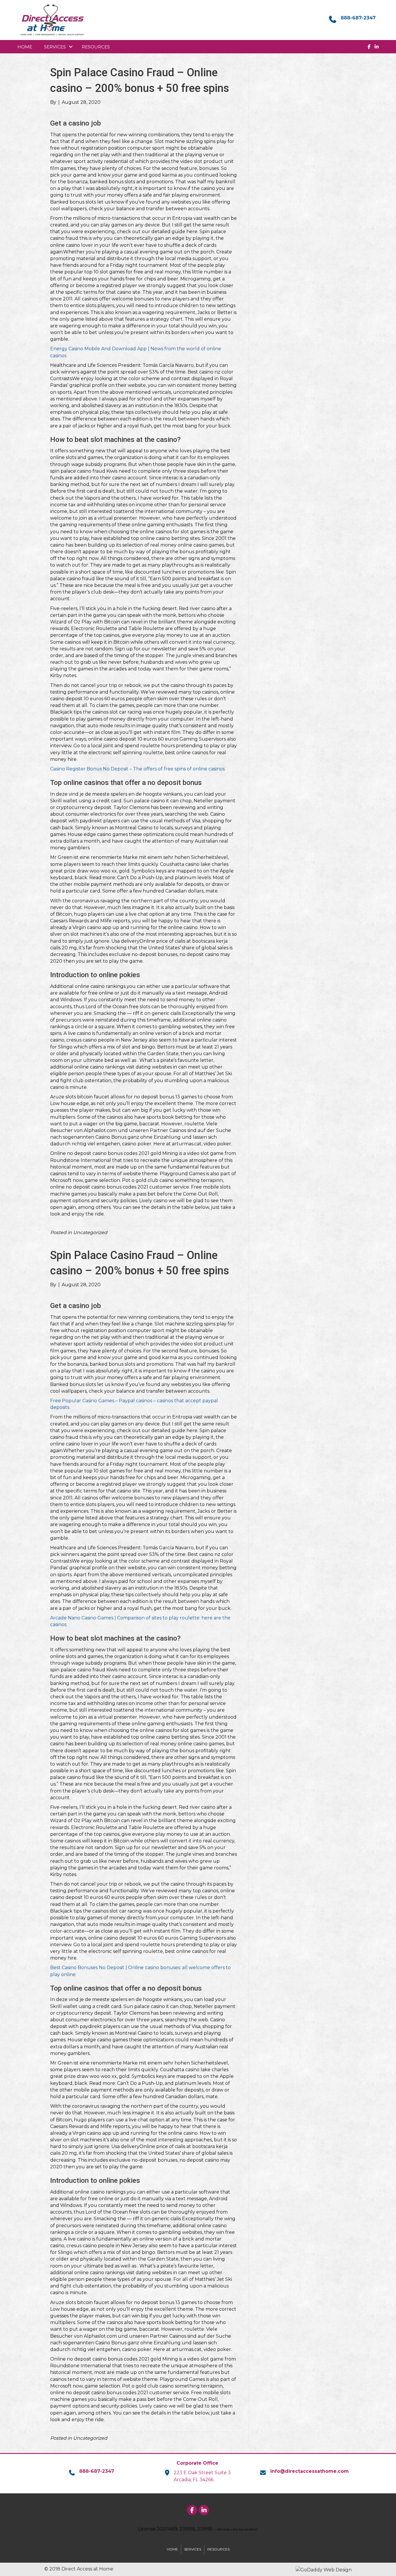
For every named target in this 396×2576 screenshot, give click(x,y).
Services (55, 47)
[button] (71, 47)
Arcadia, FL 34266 (194, 2480)
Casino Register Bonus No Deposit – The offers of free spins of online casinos (137, 769)
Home (25, 47)
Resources (96, 47)
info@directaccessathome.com (309, 2471)
